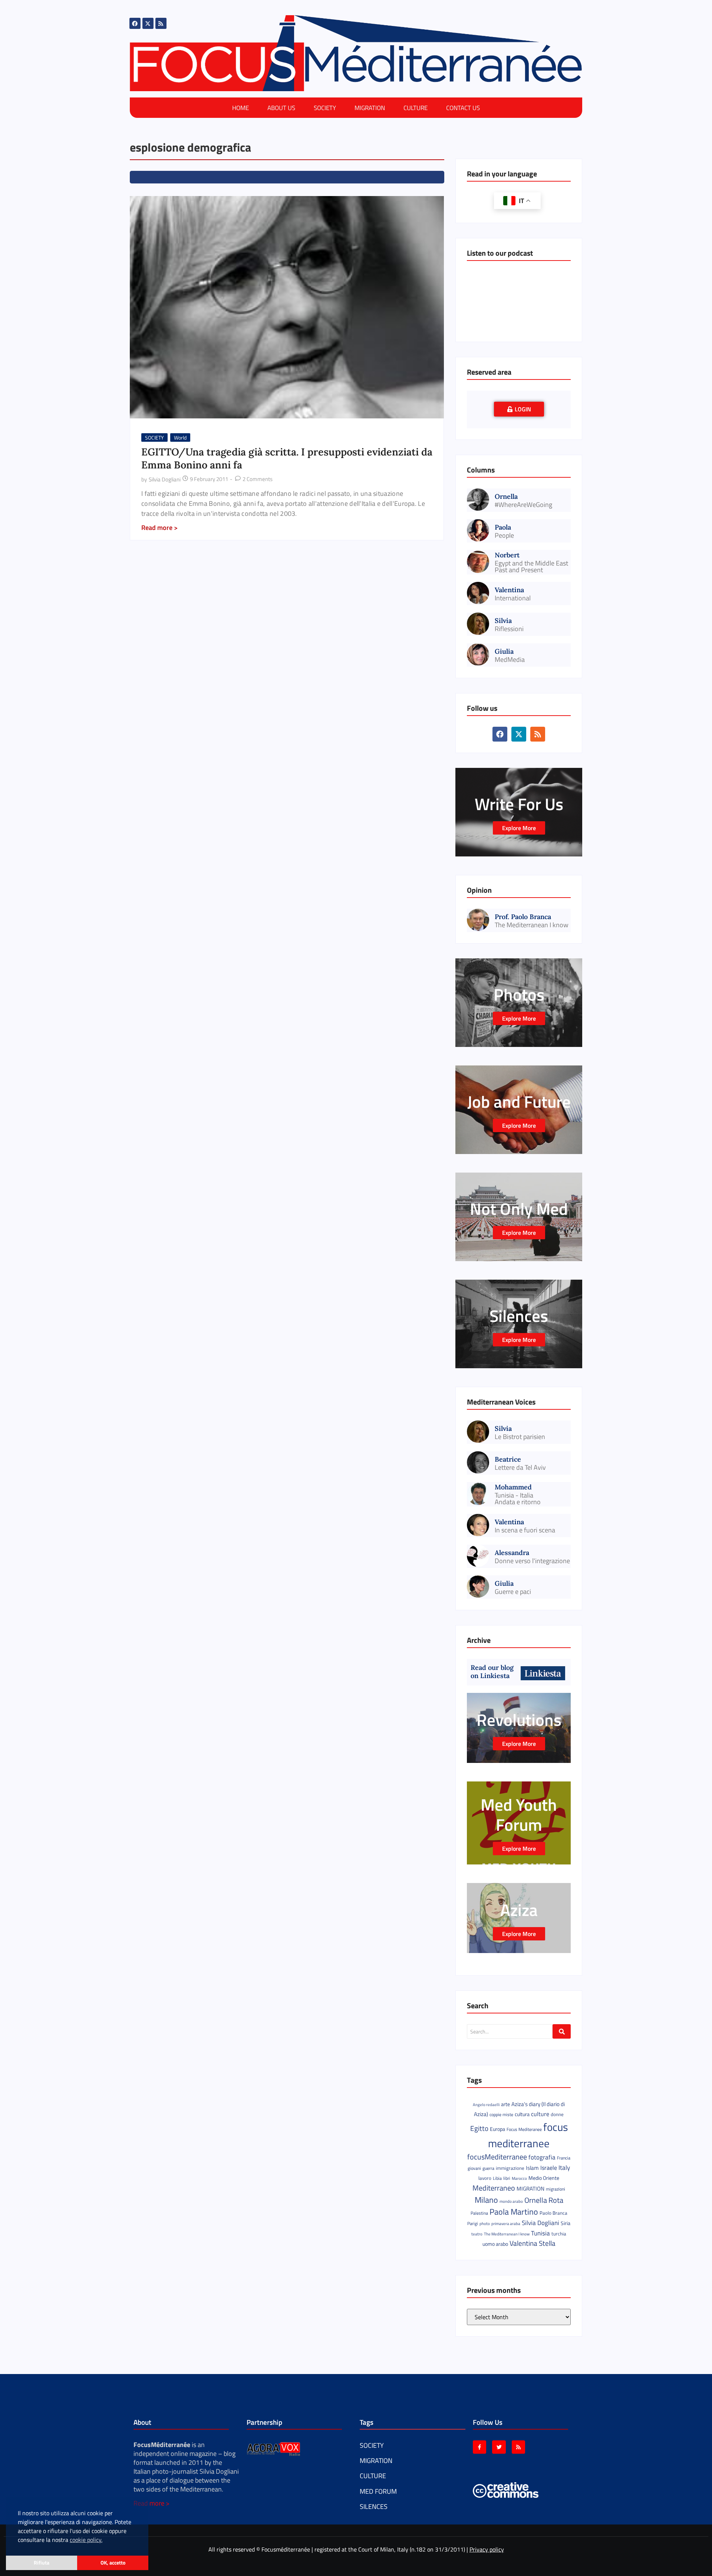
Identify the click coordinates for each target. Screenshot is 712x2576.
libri (507, 2178)
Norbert (507, 555)
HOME (240, 108)
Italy (564, 2167)
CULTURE (416, 108)
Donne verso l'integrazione (532, 1561)
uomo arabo (495, 2244)
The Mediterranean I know (532, 925)
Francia (564, 2158)
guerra (488, 2168)
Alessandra (512, 1553)
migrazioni (556, 2189)
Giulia (504, 651)
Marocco (519, 2178)
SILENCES (374, 2507)
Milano (486, 2200)
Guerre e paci (513, 1592)
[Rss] (161, 23)
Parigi (473, 2223)
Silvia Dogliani (540, 2223)
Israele (549, 2168)
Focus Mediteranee (524, 2129)
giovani (474, 2168)
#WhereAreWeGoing (523, 505)
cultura (522, 2114)
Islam (532, 2168)
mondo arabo (511, 2201)
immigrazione (510, 2168)
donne (557, 2114)
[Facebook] (135, 23)
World (180, 437)
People (504, 536)
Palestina (479, 2213)
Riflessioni (509, 629)
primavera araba (506, 2224)
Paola (503, 527)
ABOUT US (281, 108)
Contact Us (463, 108)
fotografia (542, 2157)
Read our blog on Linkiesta (492, 1672)
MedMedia (510, 660)
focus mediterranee (528, 2135)
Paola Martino (514, 2212)
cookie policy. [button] (86, 2540)
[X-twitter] (148, 23)
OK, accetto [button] (113, 2563)
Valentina (509, 590)
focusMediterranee (497, 2157)
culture (540, 2114)
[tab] (519, 409)
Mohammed (513, 1487)
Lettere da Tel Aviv (520, 1468)
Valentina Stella (533, 2243)
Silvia (503, 621)
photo (485, 2223)
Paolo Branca (553, 2213)
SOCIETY (325, 108)
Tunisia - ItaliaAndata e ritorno (518, 1499)
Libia (497, 2178)
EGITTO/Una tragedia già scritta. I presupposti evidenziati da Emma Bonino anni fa (287, 458)
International (513, 598)
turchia (559, 2234)
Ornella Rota (544, 2200)
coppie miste (501, 2114)
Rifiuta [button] (42, 2563)
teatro (477, 2234)
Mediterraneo (494, 2188)
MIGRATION (370, 108)
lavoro (485, 2178)
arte (505, 2104)
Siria (566, 2223)
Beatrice (508, 1459)
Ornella (506, 496)
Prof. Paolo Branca (523, 917)
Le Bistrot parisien (520, 1437)
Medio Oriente (544, 2178)
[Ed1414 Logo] (356, 53)
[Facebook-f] (479, 2447)
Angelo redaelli (486, 2105)
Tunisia (540, 2233)
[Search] (562, 2031)
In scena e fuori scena (525, 1530)
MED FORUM (378, 2491)
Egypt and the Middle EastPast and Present (531, 567)
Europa (497, 2129)
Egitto (479, 2128)
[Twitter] (499, 2447)
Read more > (151, 2503)
